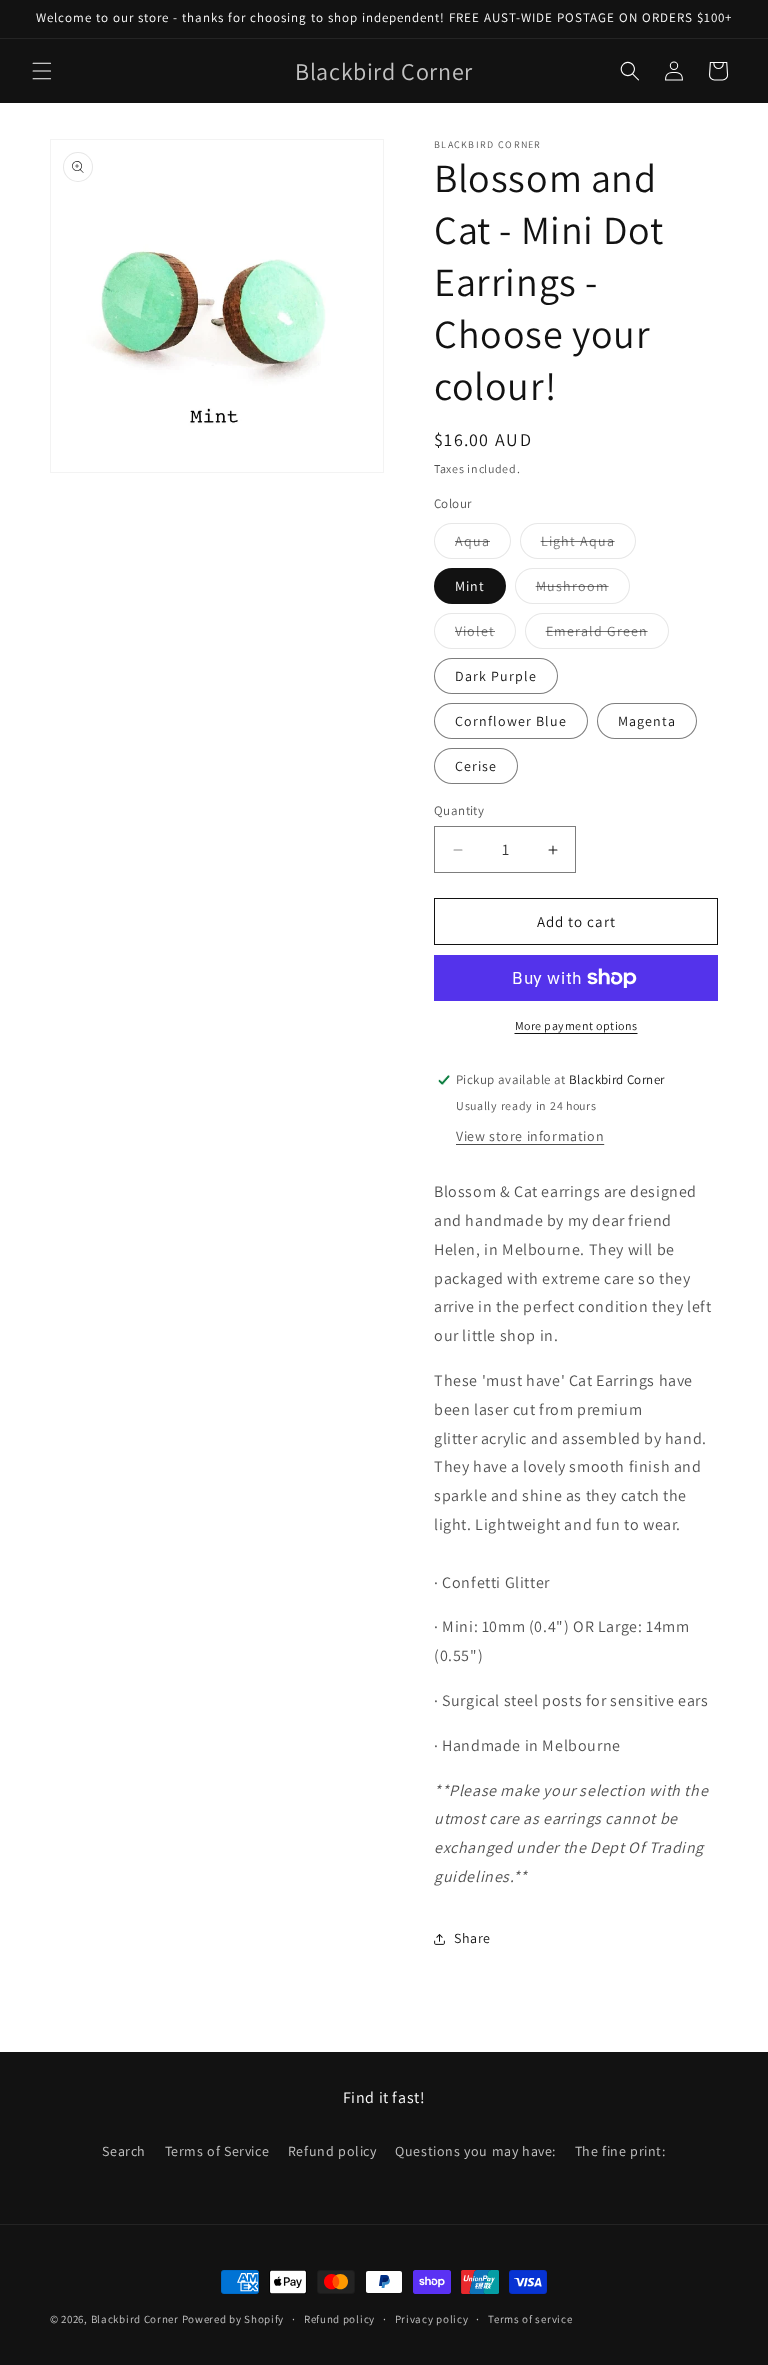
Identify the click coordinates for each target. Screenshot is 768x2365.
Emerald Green (607, 635)
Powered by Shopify (233, 2319)
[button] (42, 71)
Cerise (476, 766)
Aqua (483, 545)
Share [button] (472, 1938)
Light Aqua (588, 545)
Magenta (647, 721)
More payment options (576, 1025)
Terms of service (530, 2319)
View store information (530, 1136)
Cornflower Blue (511, 721)
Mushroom (583, 590)
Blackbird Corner (135, 2319)
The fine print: (620, 2151)
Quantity (459, 810)
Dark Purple (496, 676)
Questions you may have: (475, 2151)
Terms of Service (217, 2151)
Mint (470, 586)
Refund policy (332, 2151)
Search (124, 2151)
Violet (485, 635)
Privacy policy (432, 2319)
